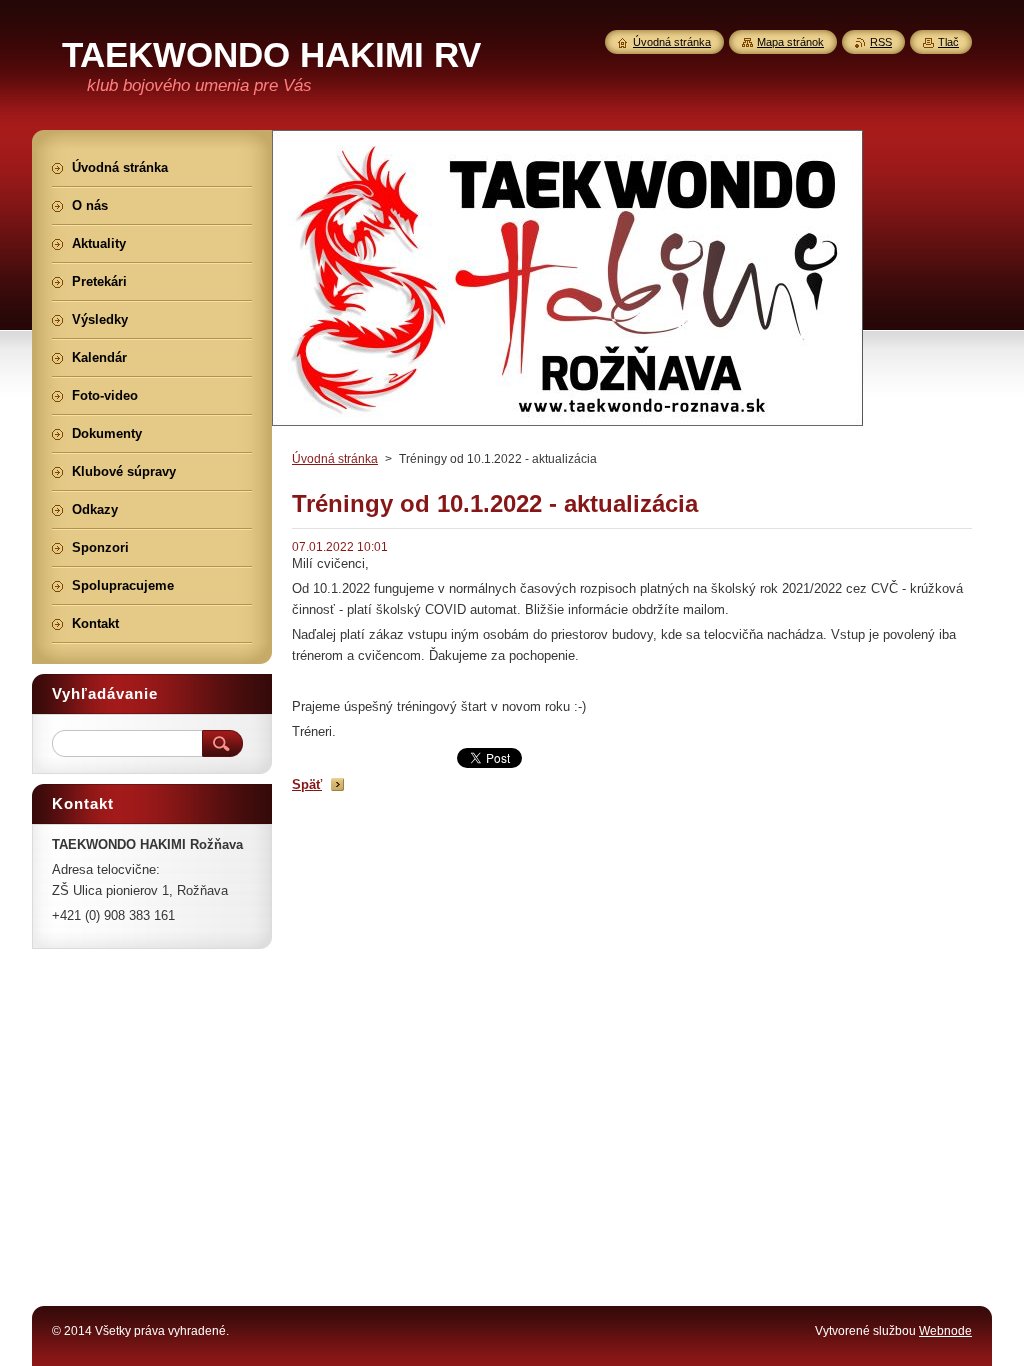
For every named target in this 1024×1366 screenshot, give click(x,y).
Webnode (945, 1331)
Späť (307, 784)
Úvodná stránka (335, 459)
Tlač (948, 42)
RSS (881, 42)
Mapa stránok (790, 42)
